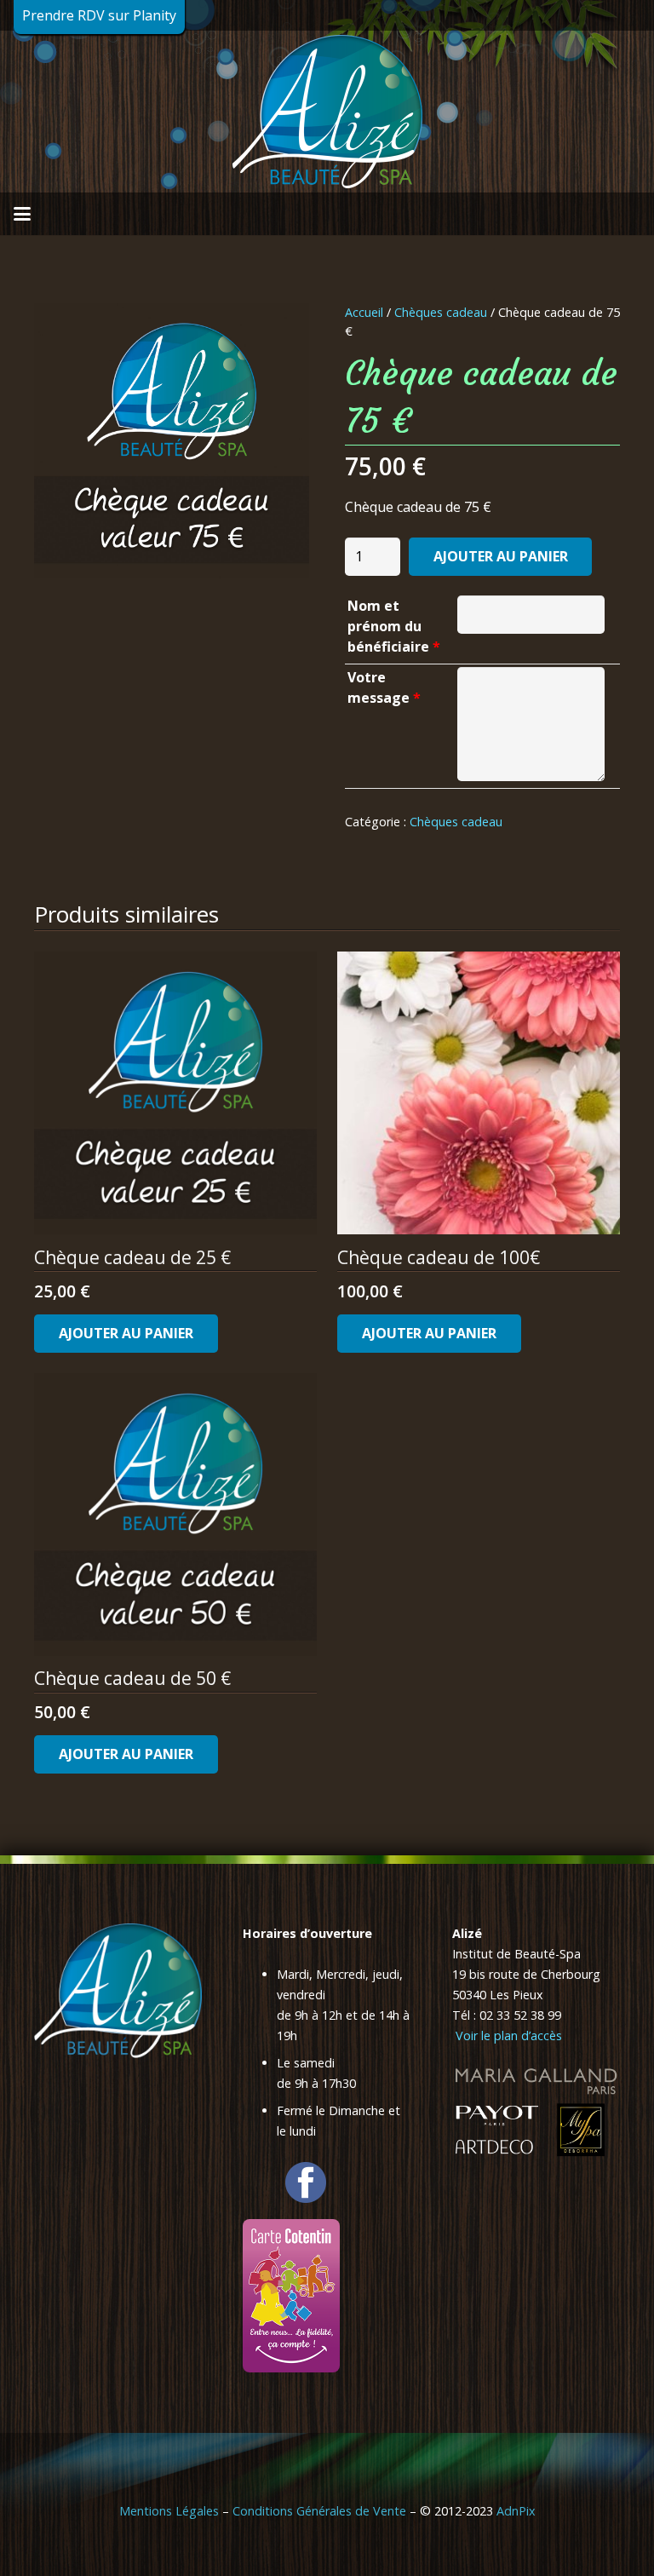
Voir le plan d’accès (507, 2035)
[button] (22, 214)
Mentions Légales (169, 2511)
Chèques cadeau (441, 312)
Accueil (364, 312)
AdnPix (516, 2511)
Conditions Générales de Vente (319, 2511)
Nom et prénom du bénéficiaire (394, 626)
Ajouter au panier (501, 556)
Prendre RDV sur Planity (99, 15)
